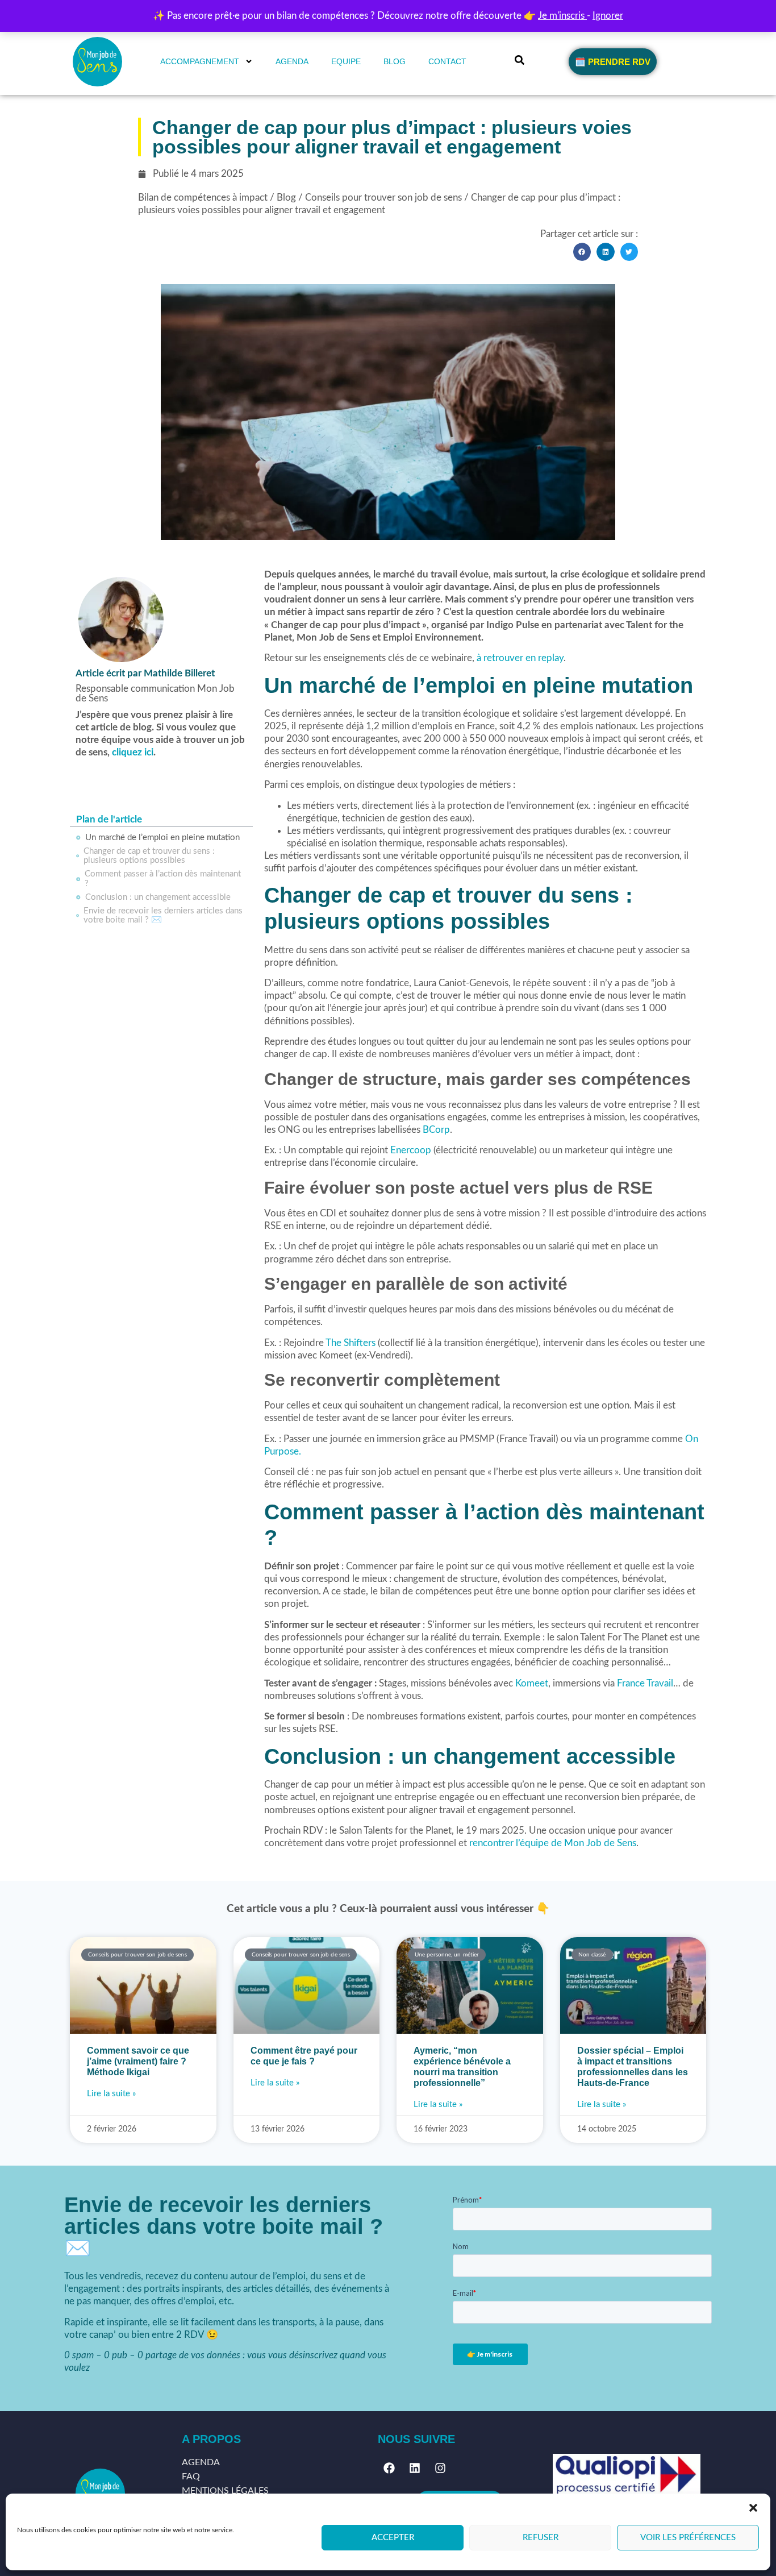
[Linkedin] (415, 2468)
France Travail (645, 1683)
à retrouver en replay (520, 658)
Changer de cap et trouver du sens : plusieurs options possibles (149, 856)
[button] (753, 2508)
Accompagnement (200, 61)
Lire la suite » (111, 2094)
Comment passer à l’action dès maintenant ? (163, 879)
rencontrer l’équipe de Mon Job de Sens (553, 1843)
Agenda (292, 61)
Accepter (393, 2538)
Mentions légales (225, 2491)
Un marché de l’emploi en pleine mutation (162, 838)
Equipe (346, 61)
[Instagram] (440, 2468)
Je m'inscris (562, 16)
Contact (447, 61)
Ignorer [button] (608, 16)
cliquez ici (133, 752)
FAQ (191, 2477)
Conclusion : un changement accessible (158, 897)
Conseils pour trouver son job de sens (383, 198)
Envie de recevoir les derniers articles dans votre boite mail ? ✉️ (163, 916)
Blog (395, 61)
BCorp (436, 1130)
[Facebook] (389, 2468)
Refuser (541, 2538)
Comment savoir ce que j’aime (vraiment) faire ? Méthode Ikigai (138, 2061)
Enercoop (411, 1150)
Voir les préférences (688, 2538)
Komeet (532, 1683)
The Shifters (351, 1343)
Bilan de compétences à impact (203, 198)
